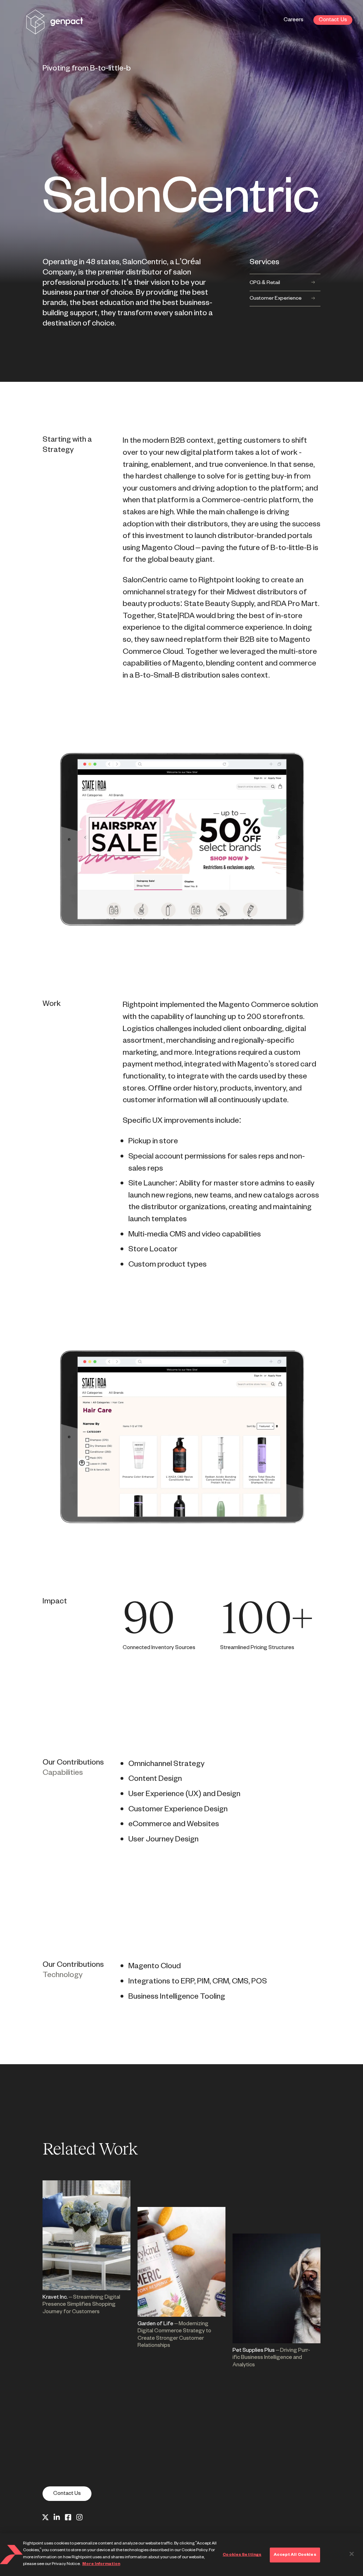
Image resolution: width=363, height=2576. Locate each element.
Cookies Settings (242, 2555)
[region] (181, 2555)
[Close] (352, 2554)
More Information (101, 2564)
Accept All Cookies (295, 2555)
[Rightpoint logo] (55, 30)
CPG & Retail (265, 283)
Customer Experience (276, 298)
